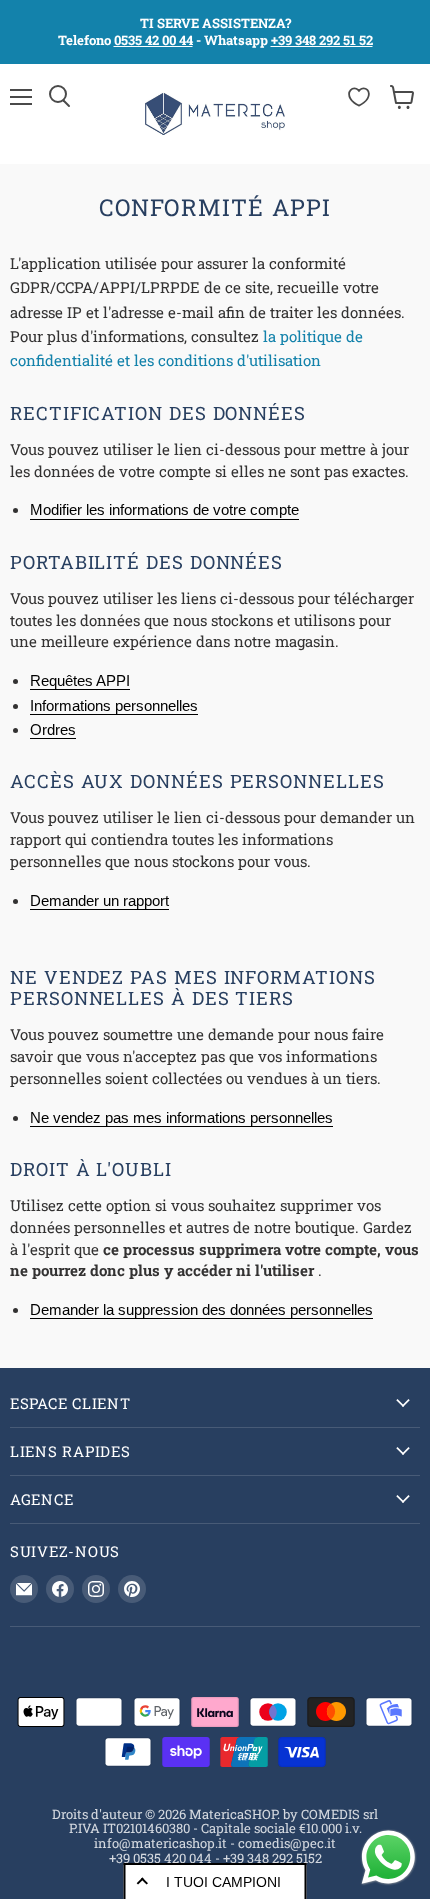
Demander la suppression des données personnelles (201, 1309)
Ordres (53, 729)
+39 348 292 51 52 (322, 40)
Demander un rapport (99, 900)
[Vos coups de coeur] (359, 97)
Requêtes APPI (80, 680)
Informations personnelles (114, 705)
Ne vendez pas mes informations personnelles (181, 1117)
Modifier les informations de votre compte (164, 509)
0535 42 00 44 (153, 40)
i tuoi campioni (223, 1882)
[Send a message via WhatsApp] (388, 1857)
